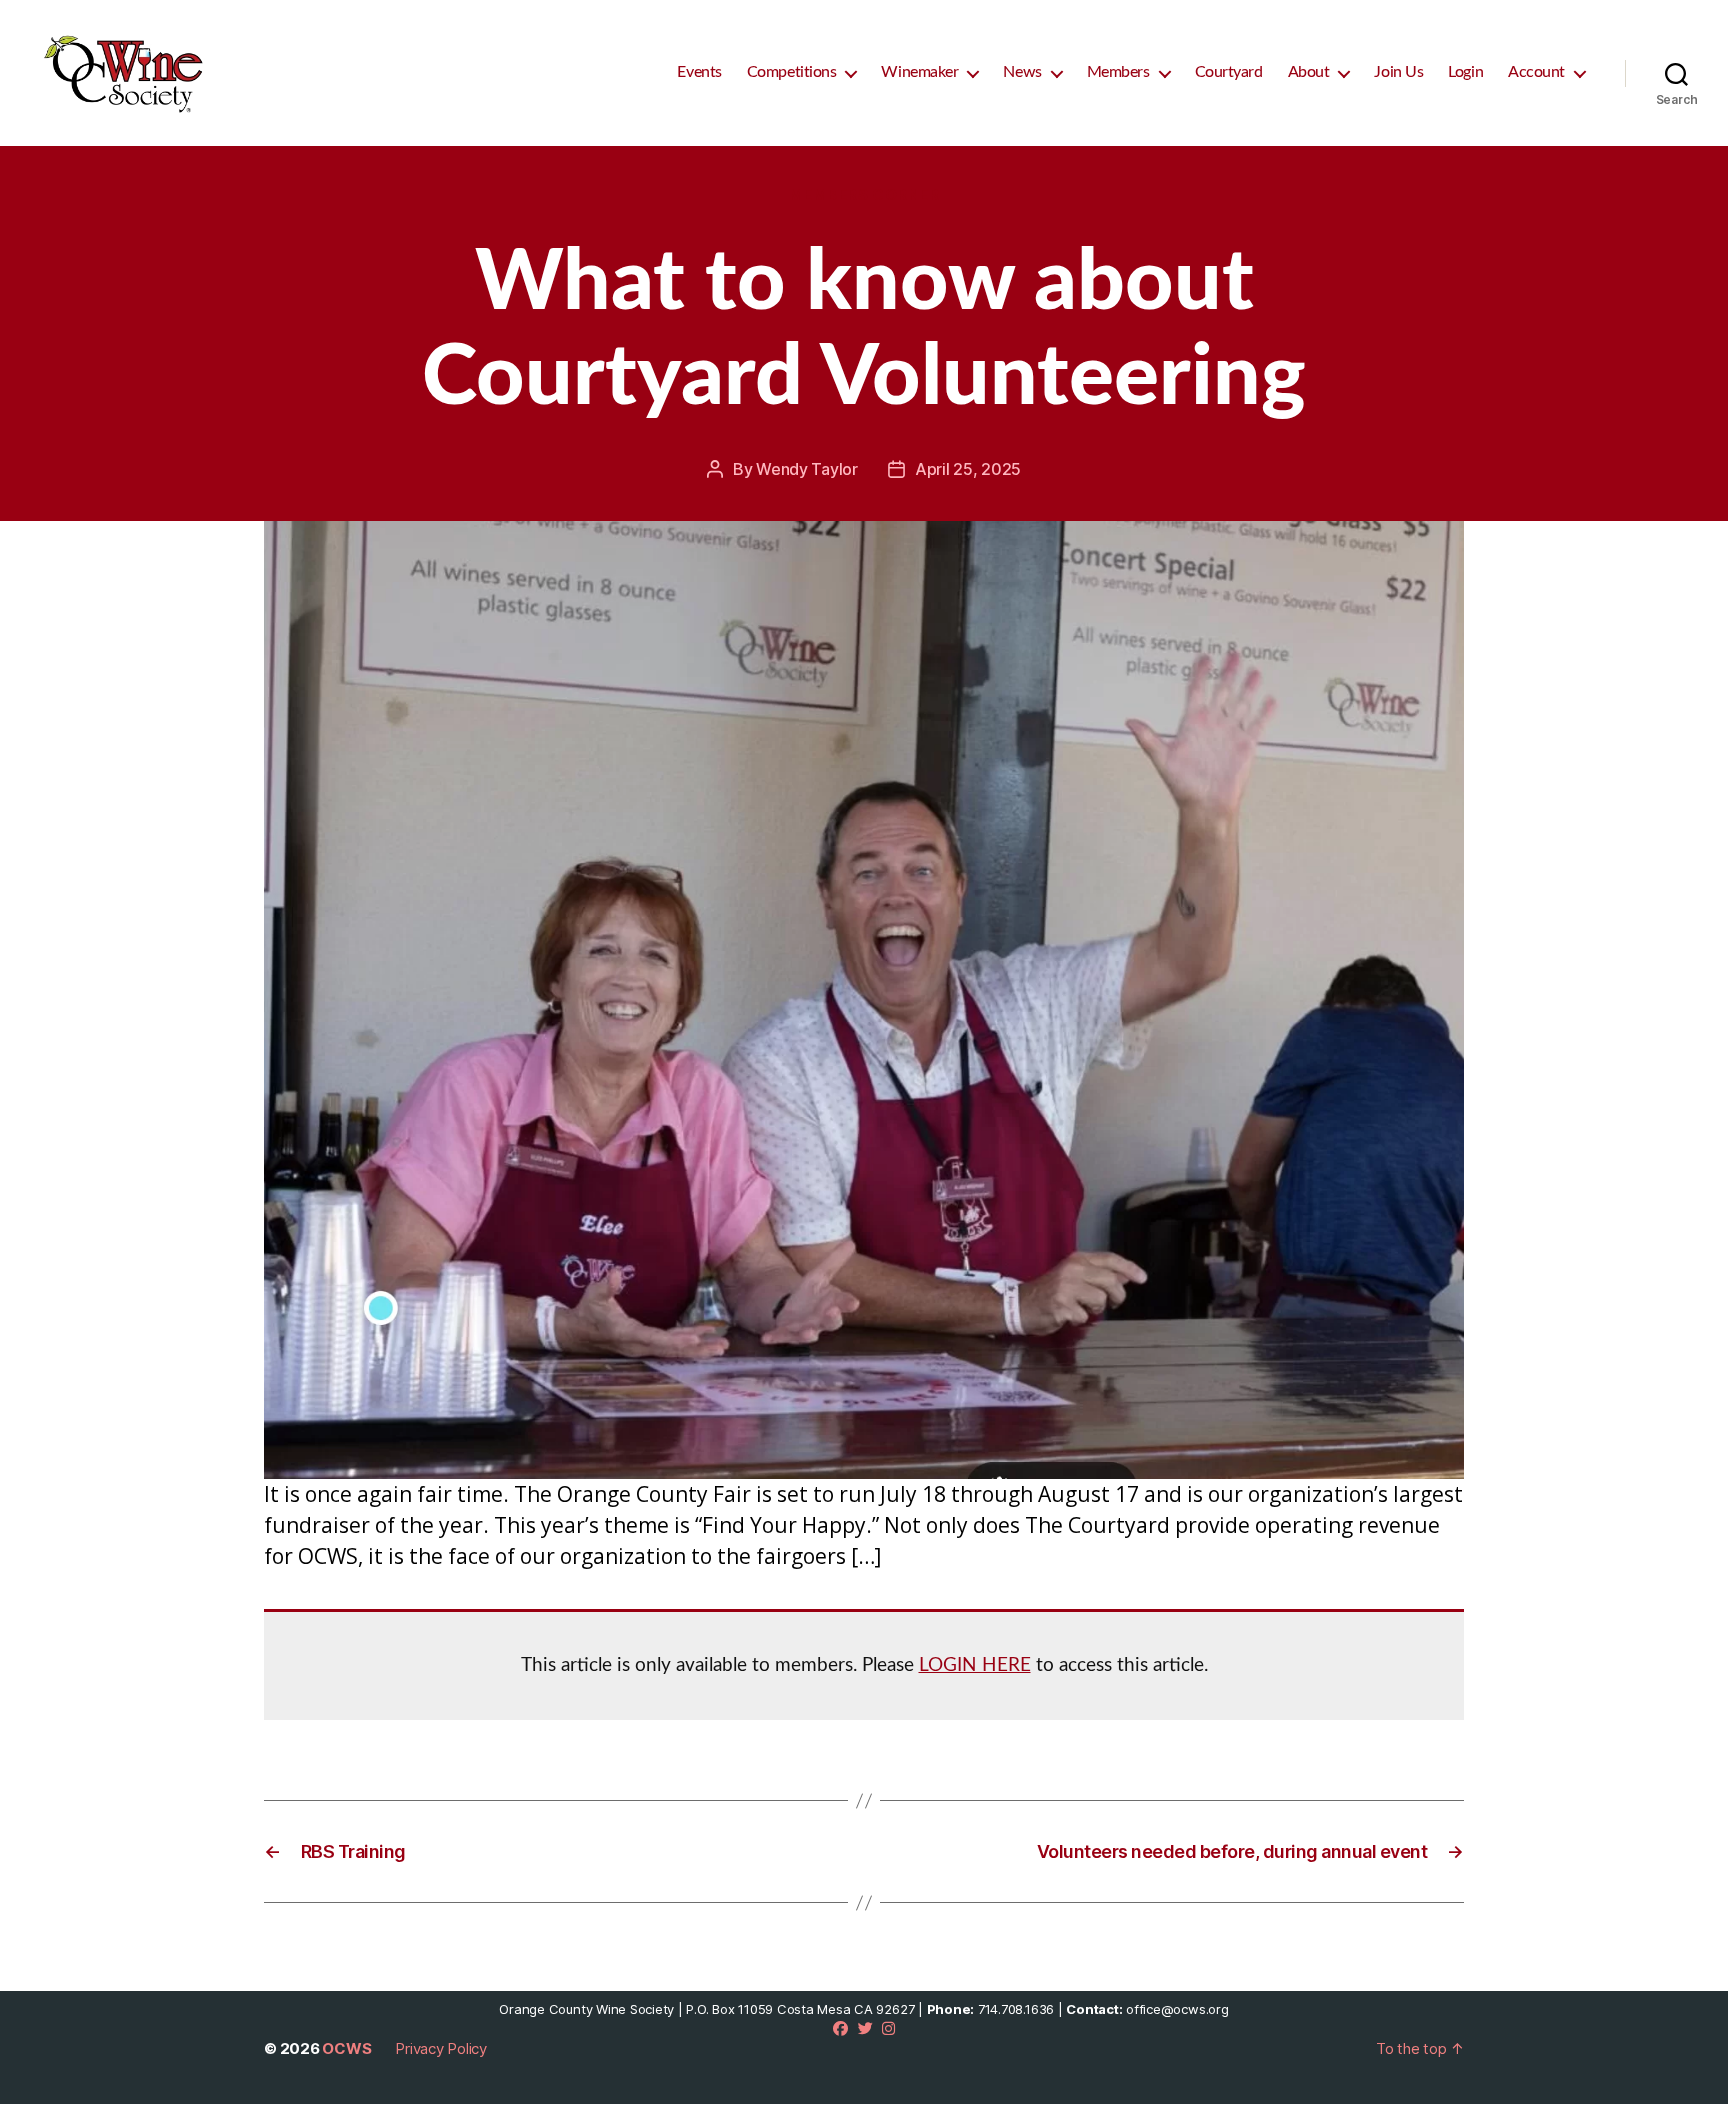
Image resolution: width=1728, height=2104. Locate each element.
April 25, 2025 (968, 469)
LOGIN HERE (975, 1665)
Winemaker (919, 72)
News (1022, 72)
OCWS (346, 2048)
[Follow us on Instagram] (888, 2028)
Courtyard (1229, 72)
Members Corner (864, 195)
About (1309, 72)
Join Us (1398, 72)
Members (1118, 72)
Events (699, 72)
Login (1465, 72)
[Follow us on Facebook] (840, 2028)
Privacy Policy (441, 2048)
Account (1536, 72)
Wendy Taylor (807, 469)
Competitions (792, 72)
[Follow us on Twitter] (865, 2028)
